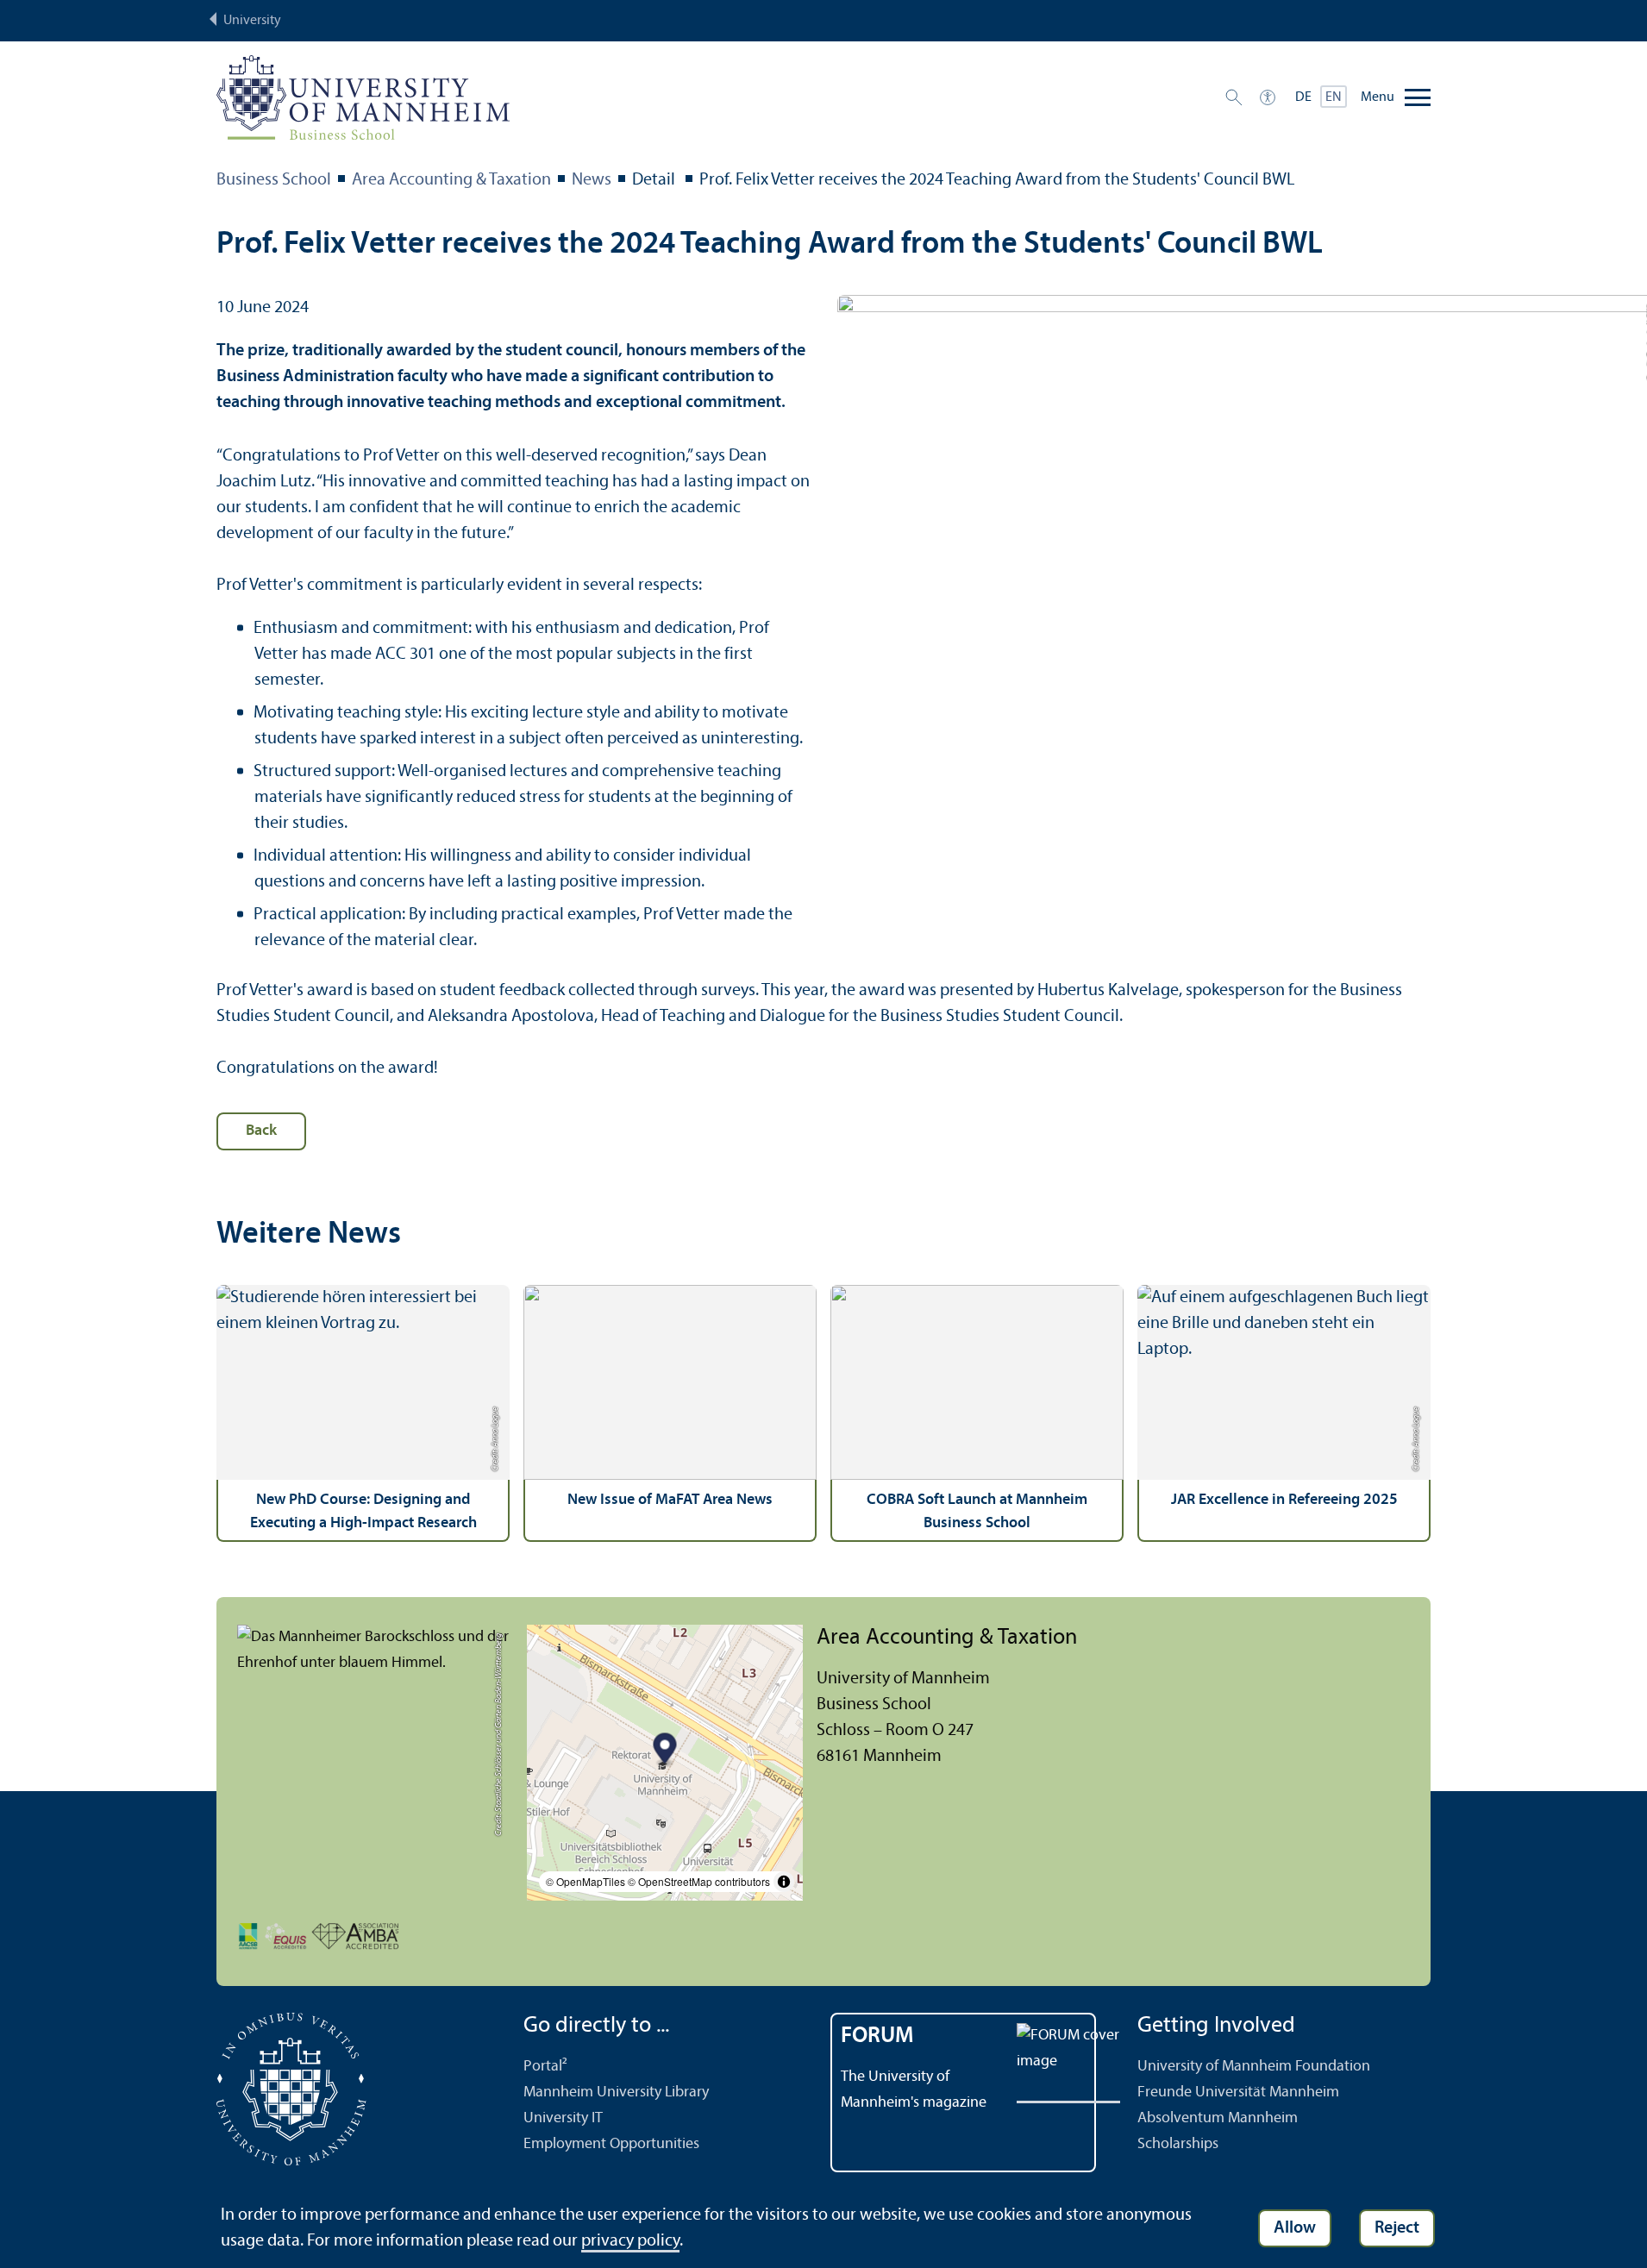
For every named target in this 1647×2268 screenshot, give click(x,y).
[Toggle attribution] (784, 1882)
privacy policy (630, 2241)
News (592, 180)
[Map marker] (665, 1751)
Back (261, 1131)
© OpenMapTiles (586, 1881)
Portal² (545, 2067)
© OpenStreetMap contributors (699, 1881)
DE (1303, 97)
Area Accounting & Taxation (451, 180)
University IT (563, 2118)
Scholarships (1178, 2144)
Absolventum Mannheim (1218, 2118)
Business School (274, 180)
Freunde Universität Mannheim (1238, 2093)
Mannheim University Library (616, 2093)
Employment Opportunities (611, 2144)
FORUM (877, 2036)
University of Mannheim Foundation (1254, 2067)
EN (1334, 97)
